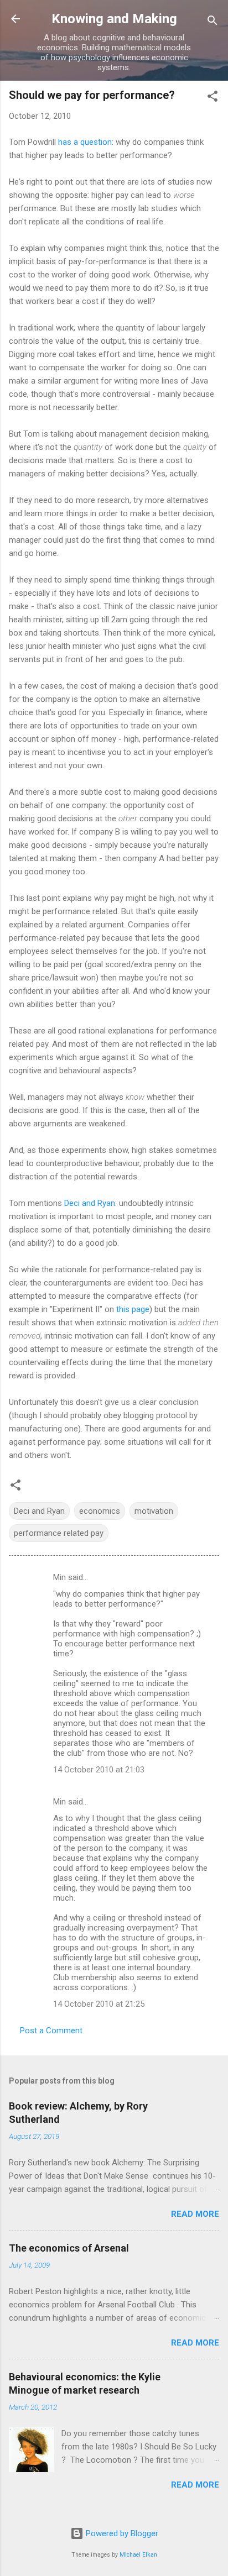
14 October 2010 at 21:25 (99, 2004)
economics (100, 1511)
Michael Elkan (138, 2555)
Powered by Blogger (121, 2533)
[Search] (213, 22)
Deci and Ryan (90, 1203)
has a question (85, 142)
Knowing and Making (114, 19)
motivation (154, 1511)
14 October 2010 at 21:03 (99, 1770)
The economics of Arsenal (69, 2248)
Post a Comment (51, 2031)
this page (133, 1309)
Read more (195, 2214)
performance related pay (59, 1533)
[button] (213, 98)
